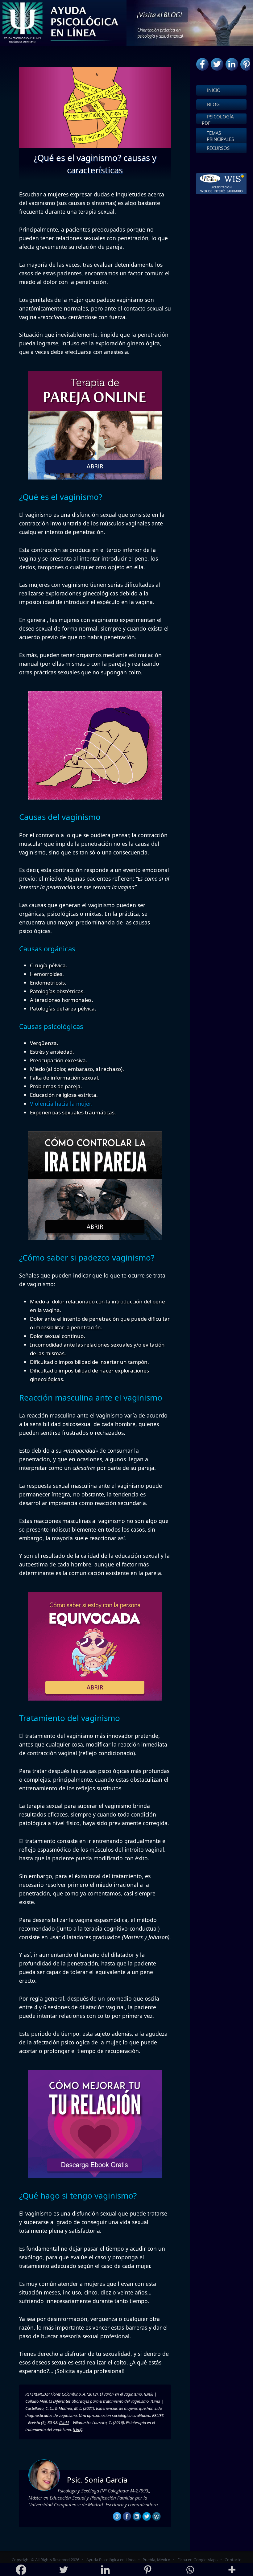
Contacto (233, 2560)
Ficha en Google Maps (197, 2560)
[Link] (149, 2394)
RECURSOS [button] (218, 148)
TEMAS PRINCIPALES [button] (220, 136)
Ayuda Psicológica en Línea (111, 2560)
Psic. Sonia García (97, 2480)
